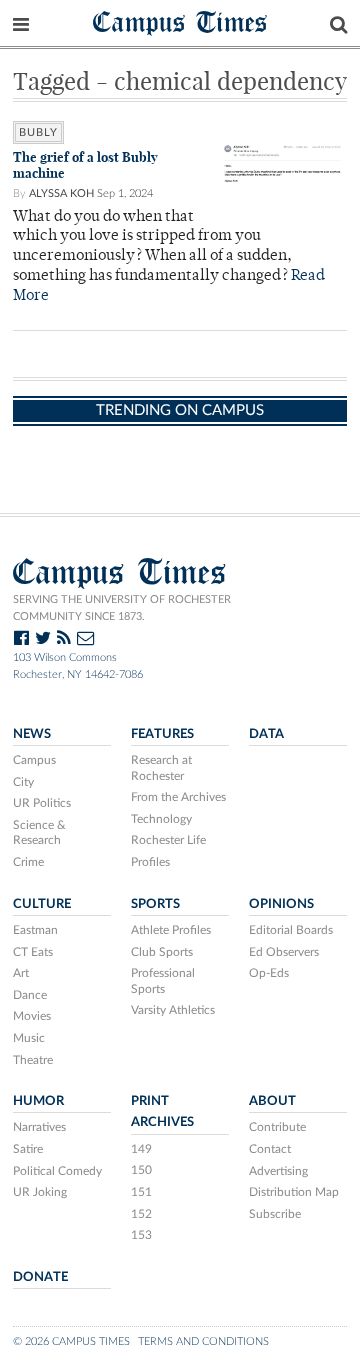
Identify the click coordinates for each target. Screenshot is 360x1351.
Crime (28, 862)
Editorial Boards (291, 930)
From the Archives (178, 797)
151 (141, 1192)
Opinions (281, 904)
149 (141, 1149)
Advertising (278, 1171)
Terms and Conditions (203, 1341)
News (32, 734)
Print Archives (162, 1111)
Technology (161, 819)
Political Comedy (57, 1171)
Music (29, 1038)
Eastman (35, 930)
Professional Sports (163, 981)
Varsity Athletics (173, 1010)
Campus (34, 760)
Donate (40, 1277)
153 (141, 1235)
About (272, 1101)
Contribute (277, 1127)
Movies (32, 1016)
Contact (270, 1149)
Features (162, 734)
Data (266, 734)
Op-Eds (269, 973)
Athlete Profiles (171, 930)
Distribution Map (294, 1192)
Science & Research (39, 833)
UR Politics (42, 803)
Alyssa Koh (61, 193)
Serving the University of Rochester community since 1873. (122, 608)
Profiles (150, 862)
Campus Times (180, 21)
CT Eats (33, 952)
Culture (42, 904)
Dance (30, 995)
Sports (155, 904)
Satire (28, 1149)
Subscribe (275, 1214)
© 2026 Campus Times (71, 1341)
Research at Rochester (161, 768)
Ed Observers (284, 952)
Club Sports (162, 952)
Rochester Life (168, 840)
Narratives (39, 1127)
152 (141, 1214)
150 (141, 1170)
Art (21, 973)
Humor (38, 1101)
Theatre (33, 1060)
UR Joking (40, 1192)
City (23, 782)
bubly (38, 132)
